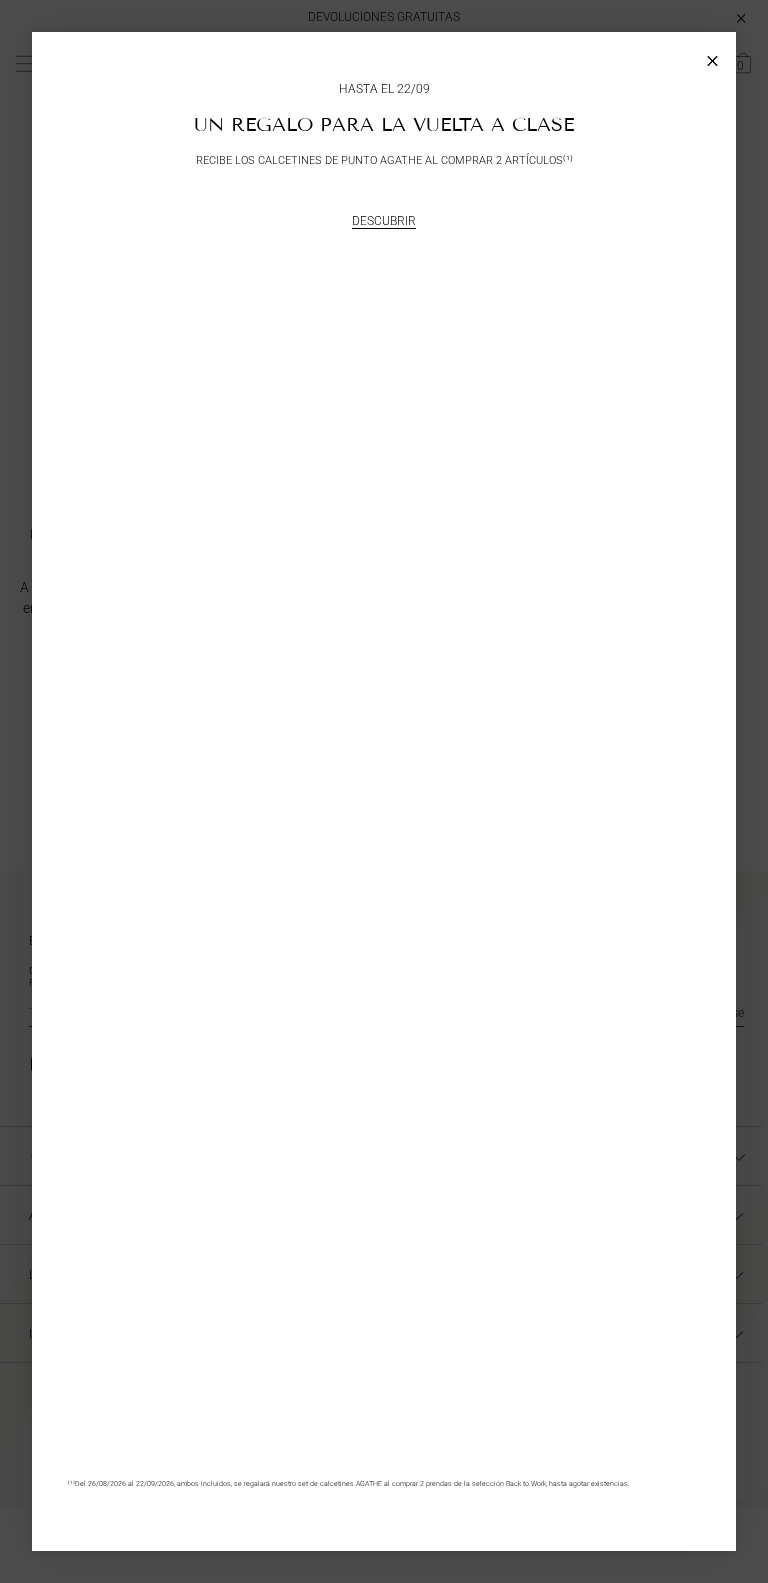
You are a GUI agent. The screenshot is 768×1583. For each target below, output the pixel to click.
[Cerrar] (712, 55)
